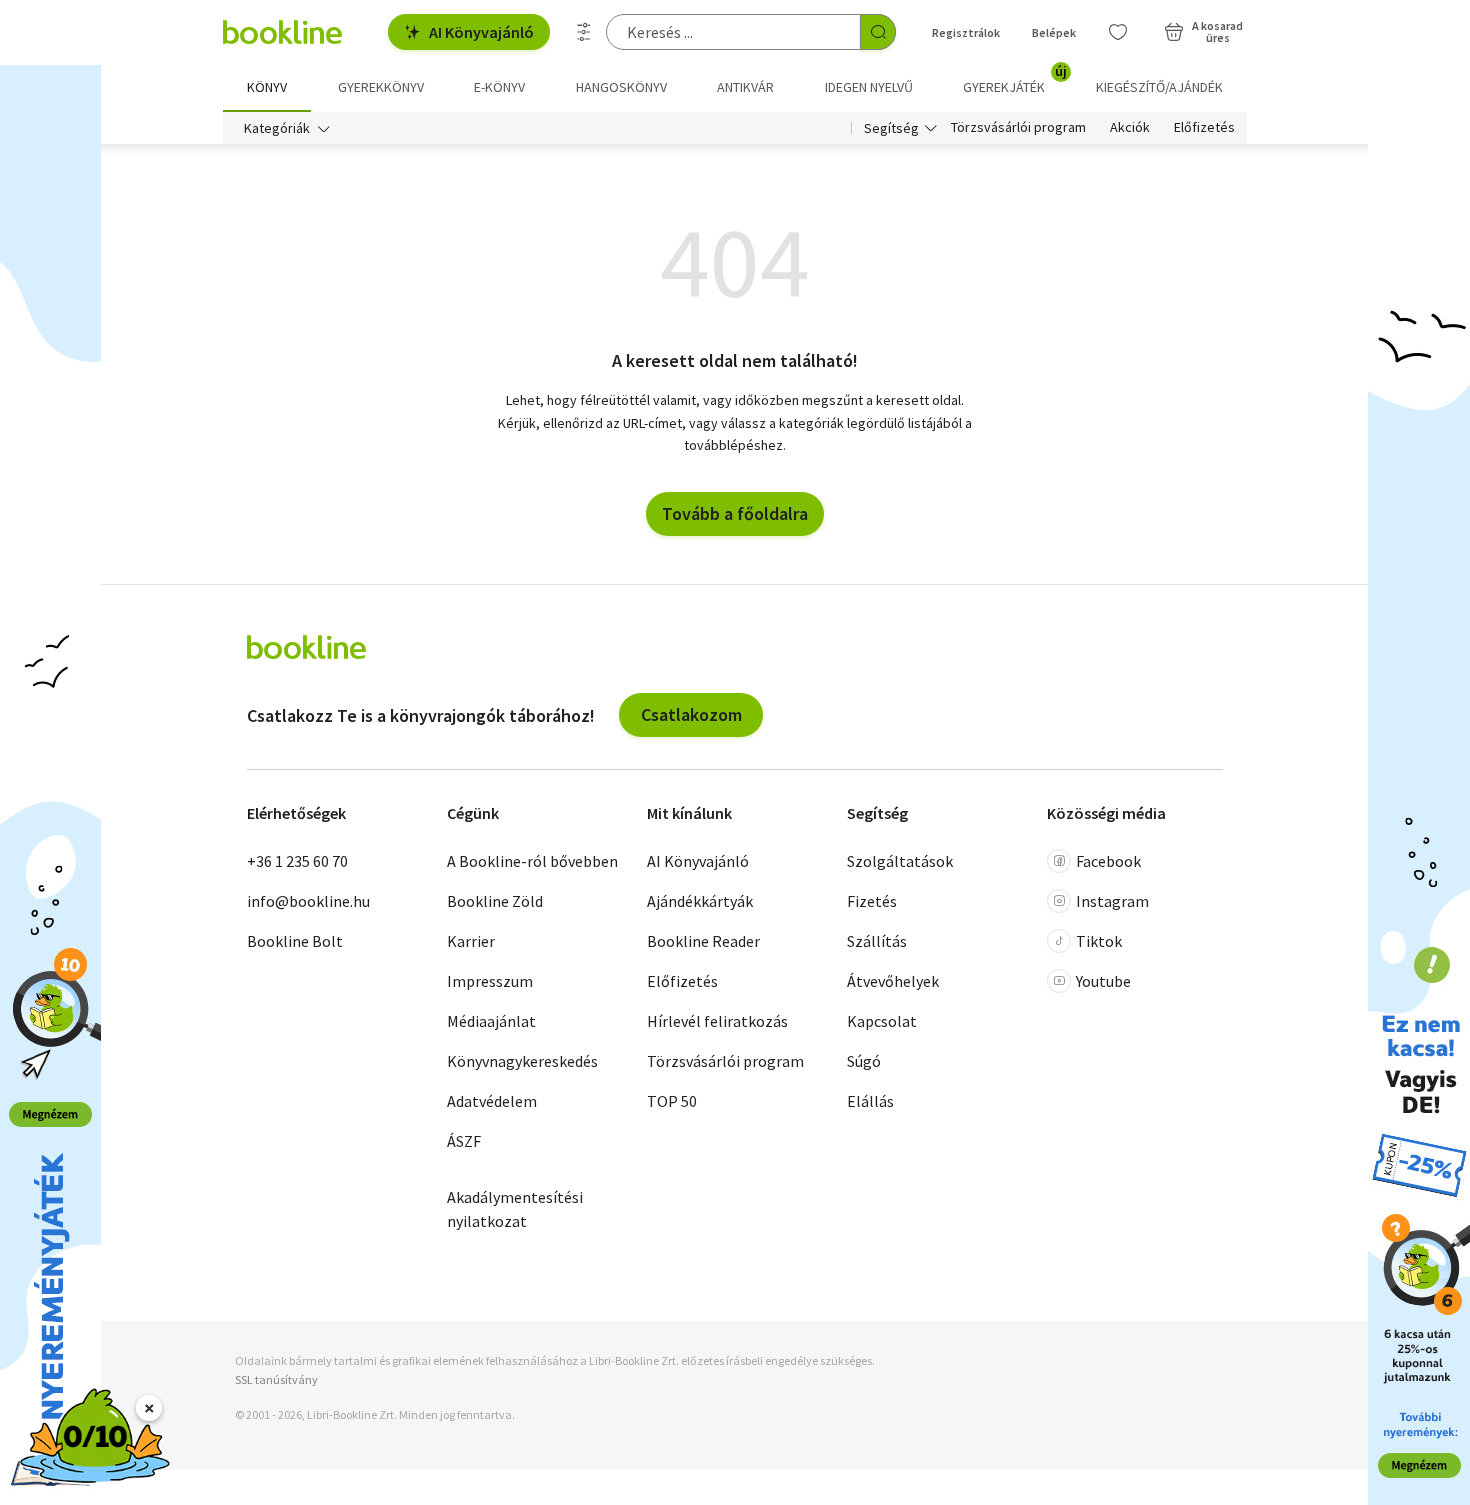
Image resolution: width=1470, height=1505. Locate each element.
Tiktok (1099, 941)
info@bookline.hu (308, 901)
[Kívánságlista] (1118, 32)
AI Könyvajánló (481, 32)
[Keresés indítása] (878, 32)
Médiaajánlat (491, 1021)
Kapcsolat (882, 1021)
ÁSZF (464, 1141)
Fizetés (872, 901)
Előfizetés (1204, 128)
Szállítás (877, 941)
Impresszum (490, 981)
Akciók (1130, 128)
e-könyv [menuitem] (499, 87)
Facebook (1108, 861)
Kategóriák (277, 128)
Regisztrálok (966, 32)
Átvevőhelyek (893, 981)
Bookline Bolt (295, 941)
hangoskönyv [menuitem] (621, 87)
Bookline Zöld (495, 901)
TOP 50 (672, 1101)
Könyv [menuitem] (267, 87)
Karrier (471, 941)
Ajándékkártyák (700, 901)
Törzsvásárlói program (1018, 128)
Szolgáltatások (900, 861)
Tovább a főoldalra (735, 513)
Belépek (1054, 32)
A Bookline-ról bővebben (532, 861)
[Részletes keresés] (584, 32)
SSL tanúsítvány (276, 1379)
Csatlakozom (691, 714)
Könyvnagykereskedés (522, 1061)
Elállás (870, 1101)
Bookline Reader (703, 941)
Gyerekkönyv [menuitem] (381, 87)
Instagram (1112, 901)
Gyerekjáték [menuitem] (1015, 80)
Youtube (1103, 981)
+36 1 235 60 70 (297, 861)
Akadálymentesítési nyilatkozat (515, 1209)
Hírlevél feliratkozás (717, 1021)
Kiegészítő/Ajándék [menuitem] (1159, 87)
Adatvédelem (492, 1101)
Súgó (864, 1061)
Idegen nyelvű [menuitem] (869, 87)
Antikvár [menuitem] (745, 87)
